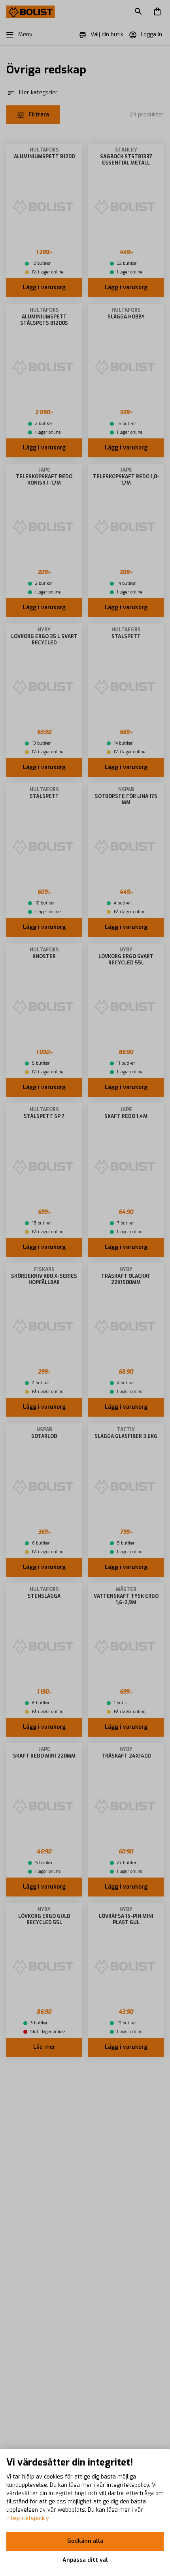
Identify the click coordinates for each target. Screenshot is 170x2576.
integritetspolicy (28, 2518)
